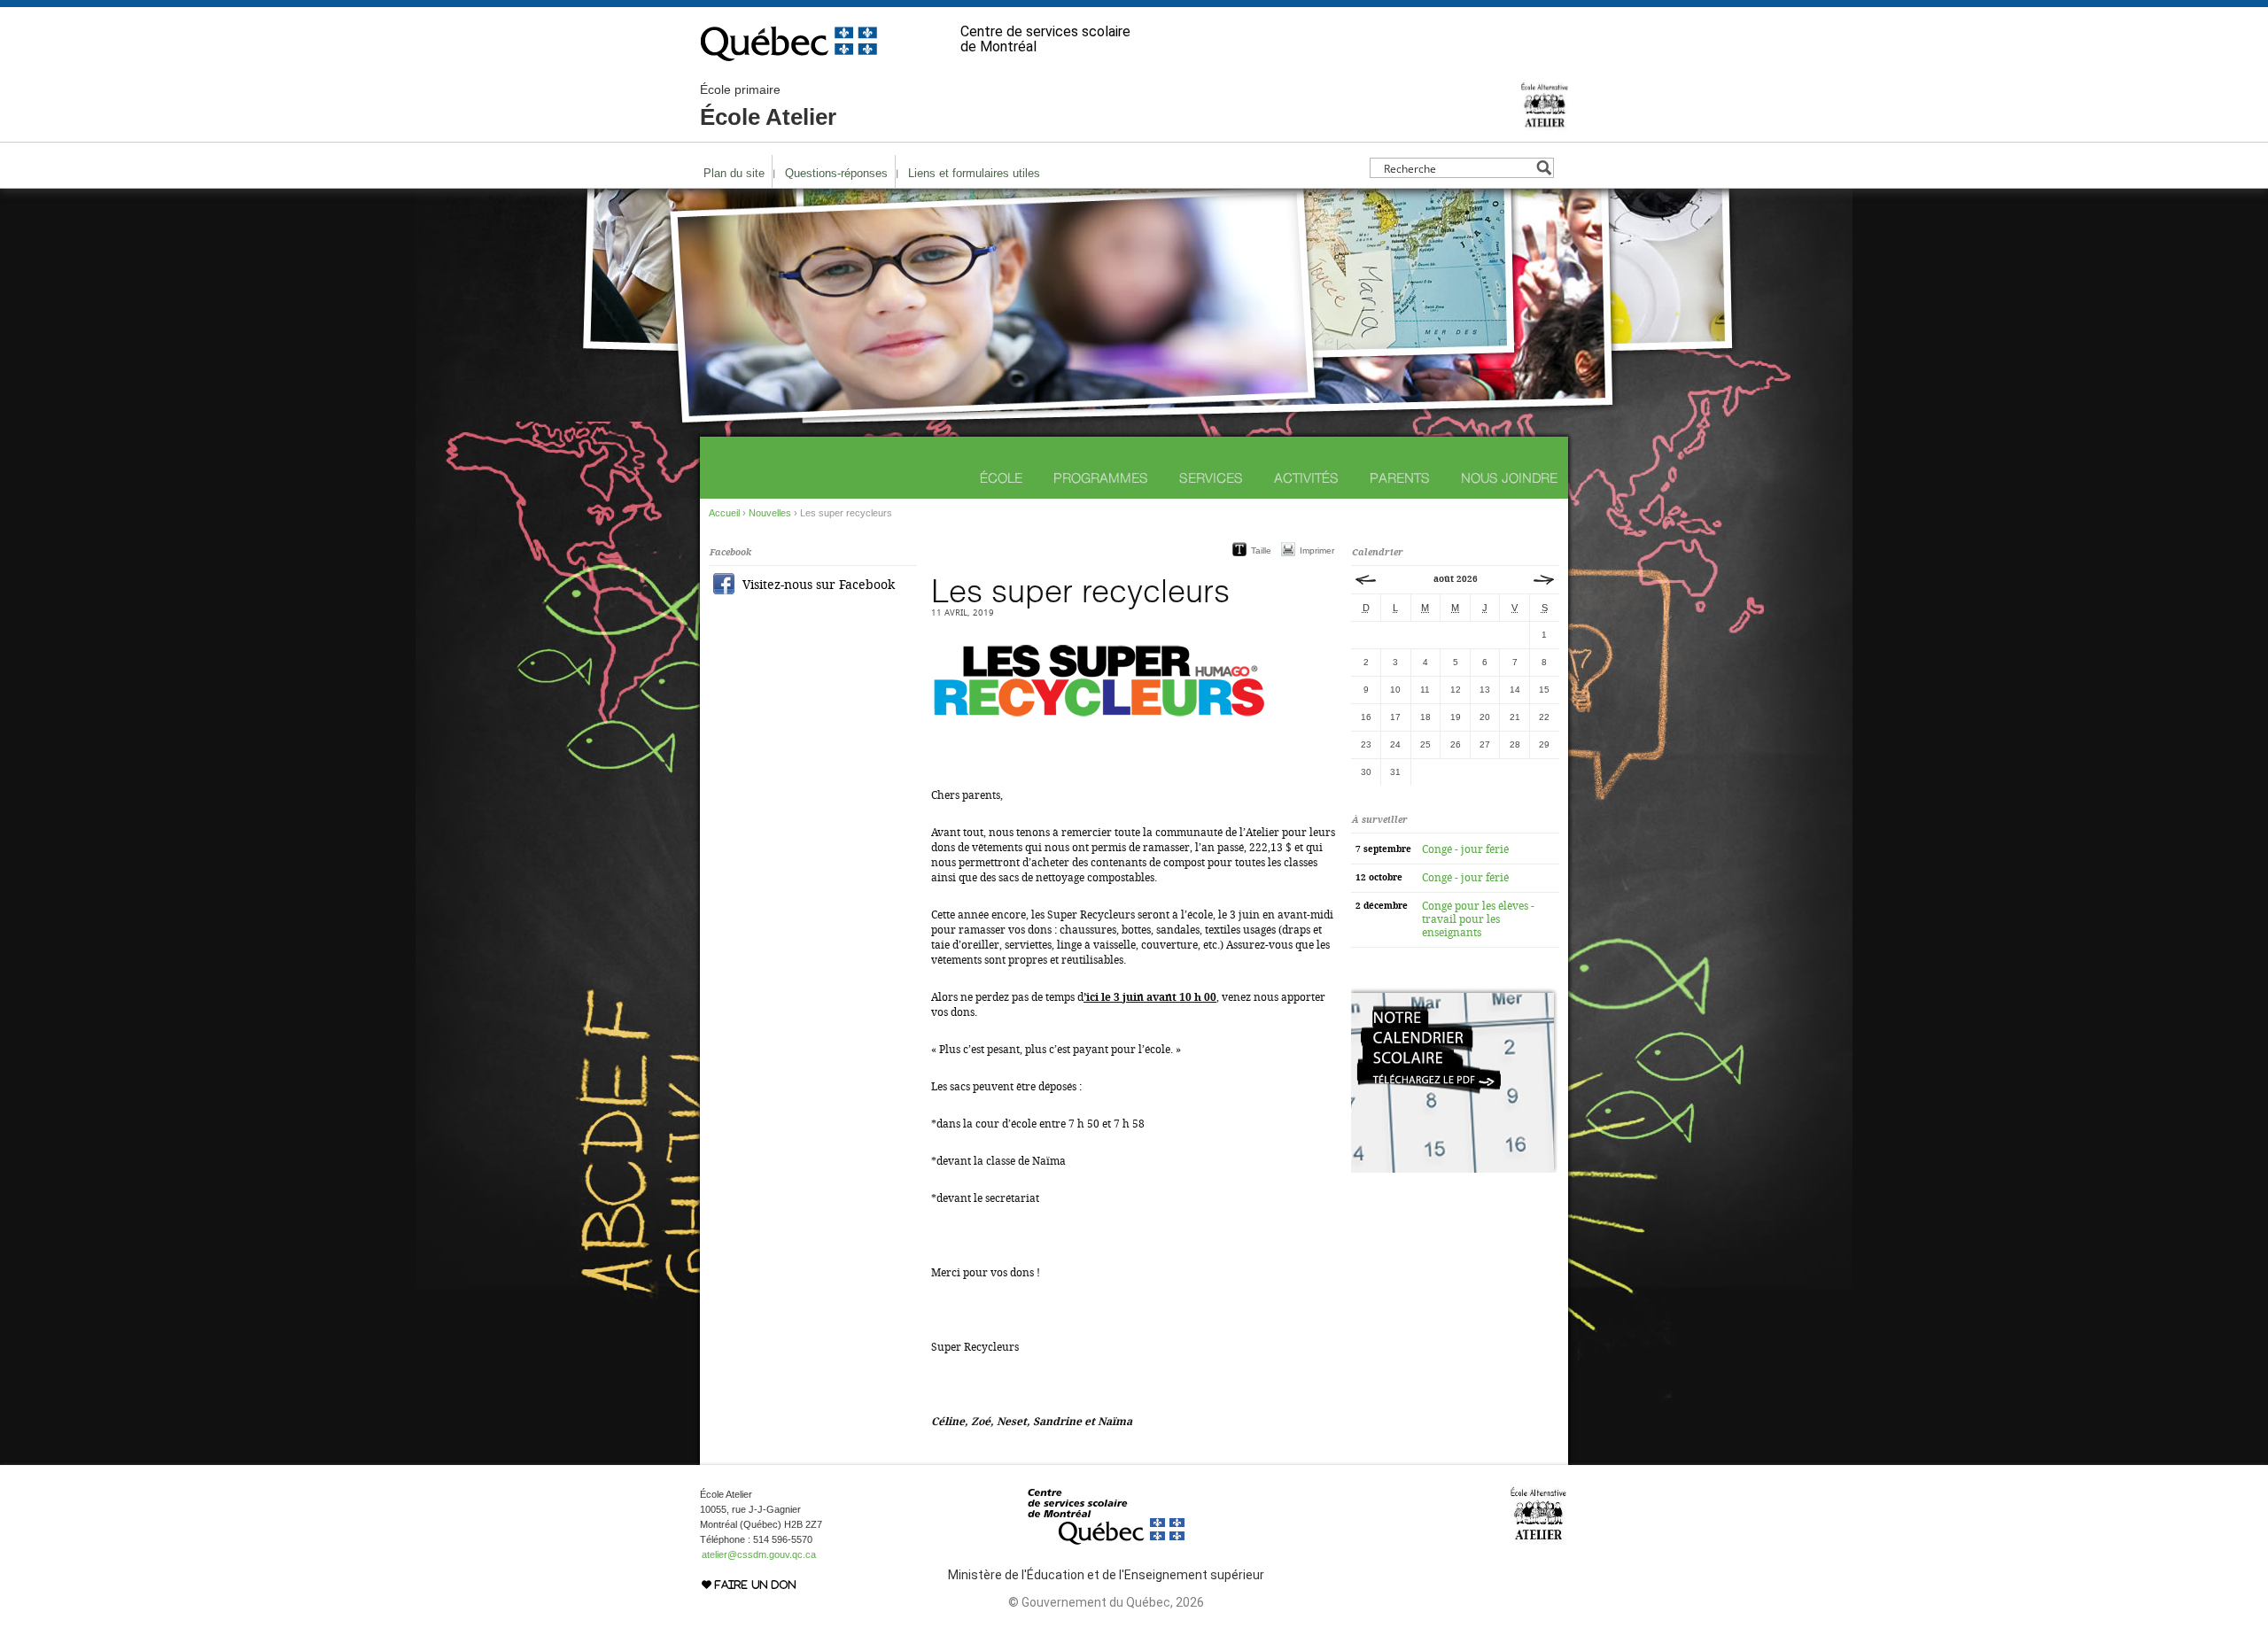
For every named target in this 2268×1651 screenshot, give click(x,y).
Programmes (1101, 478)
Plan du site (734, 173)
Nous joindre (1509, 478)
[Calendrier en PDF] (1454, 1169)
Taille (1261, 550)
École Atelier (768, 106)
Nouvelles (770, 513)
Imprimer (1317, 550)
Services (1211, 478)
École (1001, 478)
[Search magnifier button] (1544, 168)
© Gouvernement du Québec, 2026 (1106, 1602)
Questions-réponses (836, 173)
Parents (1400, 478)
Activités (1306, 478)
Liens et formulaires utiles (974, 173)
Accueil (724, 513)
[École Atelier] (1545, 123)
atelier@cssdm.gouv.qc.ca (759, 1554)
